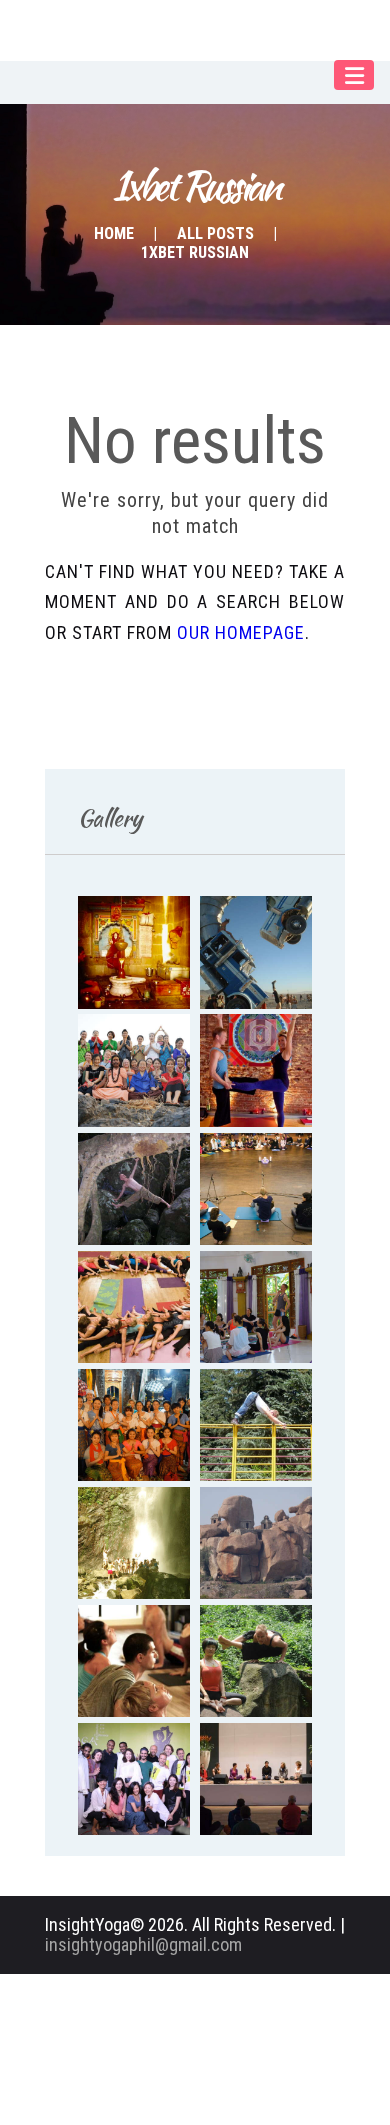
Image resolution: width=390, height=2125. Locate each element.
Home (114, 233)
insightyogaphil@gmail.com (143, 1944)
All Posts (215, 233)
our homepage (241, 632)
